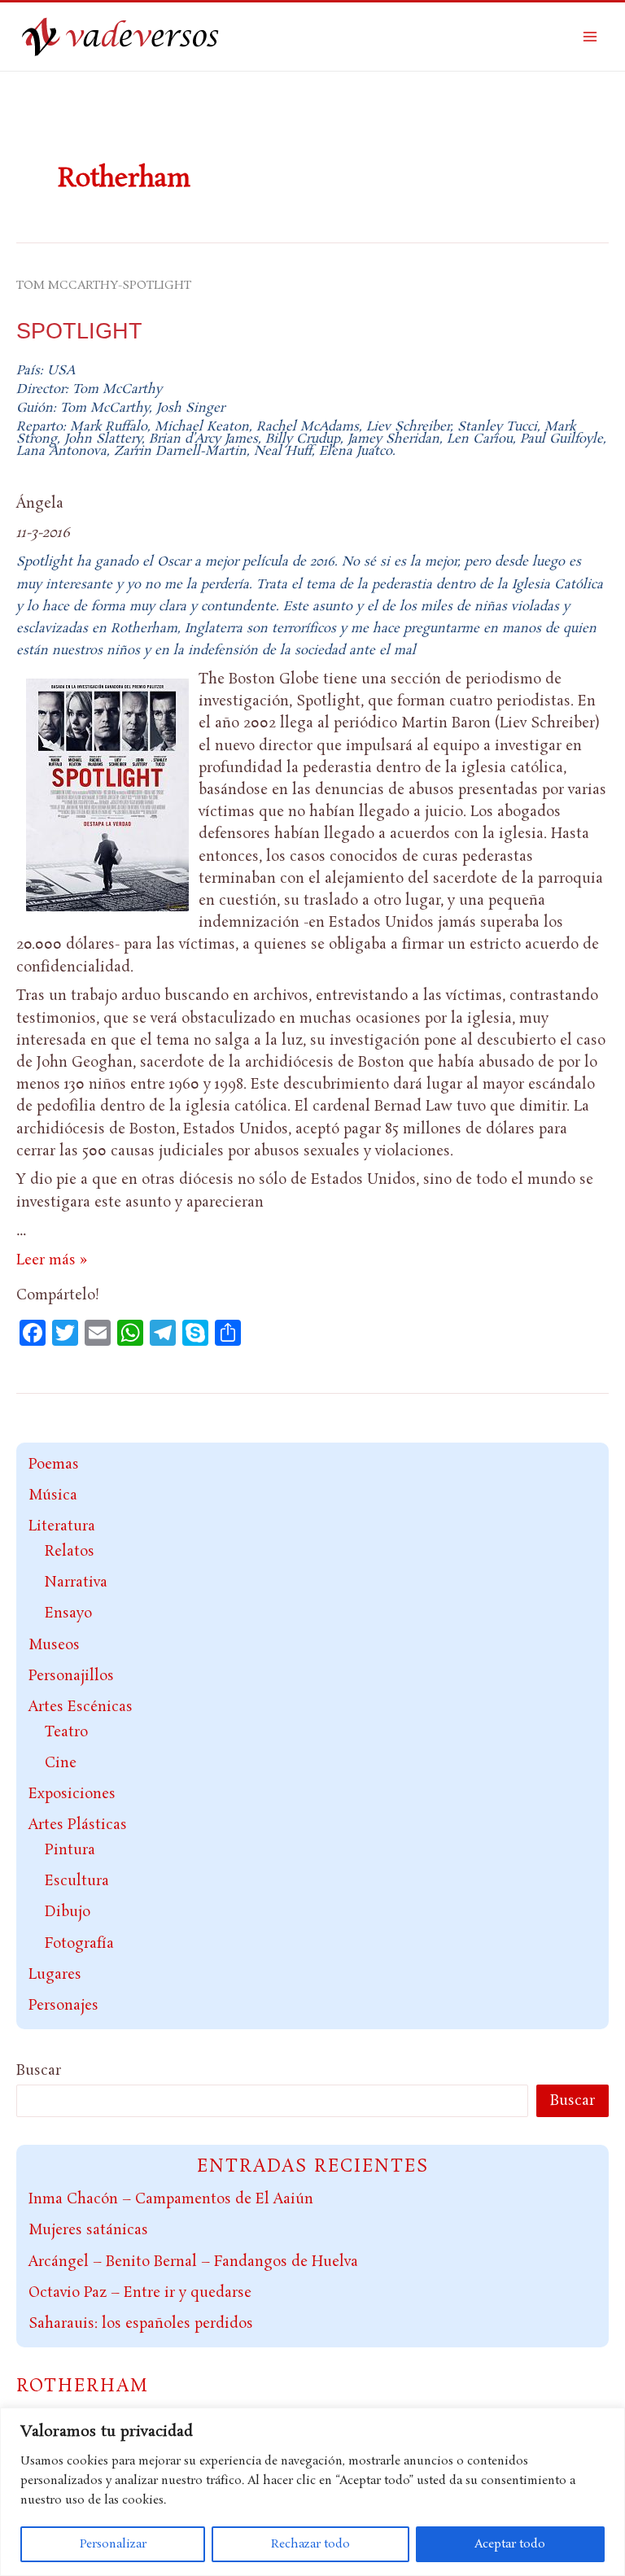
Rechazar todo (310, 2544)
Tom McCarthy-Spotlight (104, 286)
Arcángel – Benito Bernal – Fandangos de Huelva (193, 2262)
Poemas (54, 1465)
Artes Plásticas (78, 1825)
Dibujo (68, 1912)
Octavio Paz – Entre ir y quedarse (140, 2293)
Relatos (70, 1552)
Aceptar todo (510, 2544)
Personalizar (113, 2544)
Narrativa (76, 1583)
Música (53, 1495)
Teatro (66, 1732)
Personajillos (71, 1676)
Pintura (70, 1850)
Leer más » (52, 1260)
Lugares (55, 1975)
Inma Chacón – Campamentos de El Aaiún (171, 2199)
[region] (312, 2492)
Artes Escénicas (81, 1707)
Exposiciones (72, 1794)
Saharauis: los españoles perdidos (141, 2324)
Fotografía (79, 1944)
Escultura (77, 1881)
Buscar (39, 2071)
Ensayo (68, 1613)
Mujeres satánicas (88, 2230)
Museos (54, 1645)
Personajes (63, 2006)
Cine (61, 1763)
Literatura (62, 1526)
